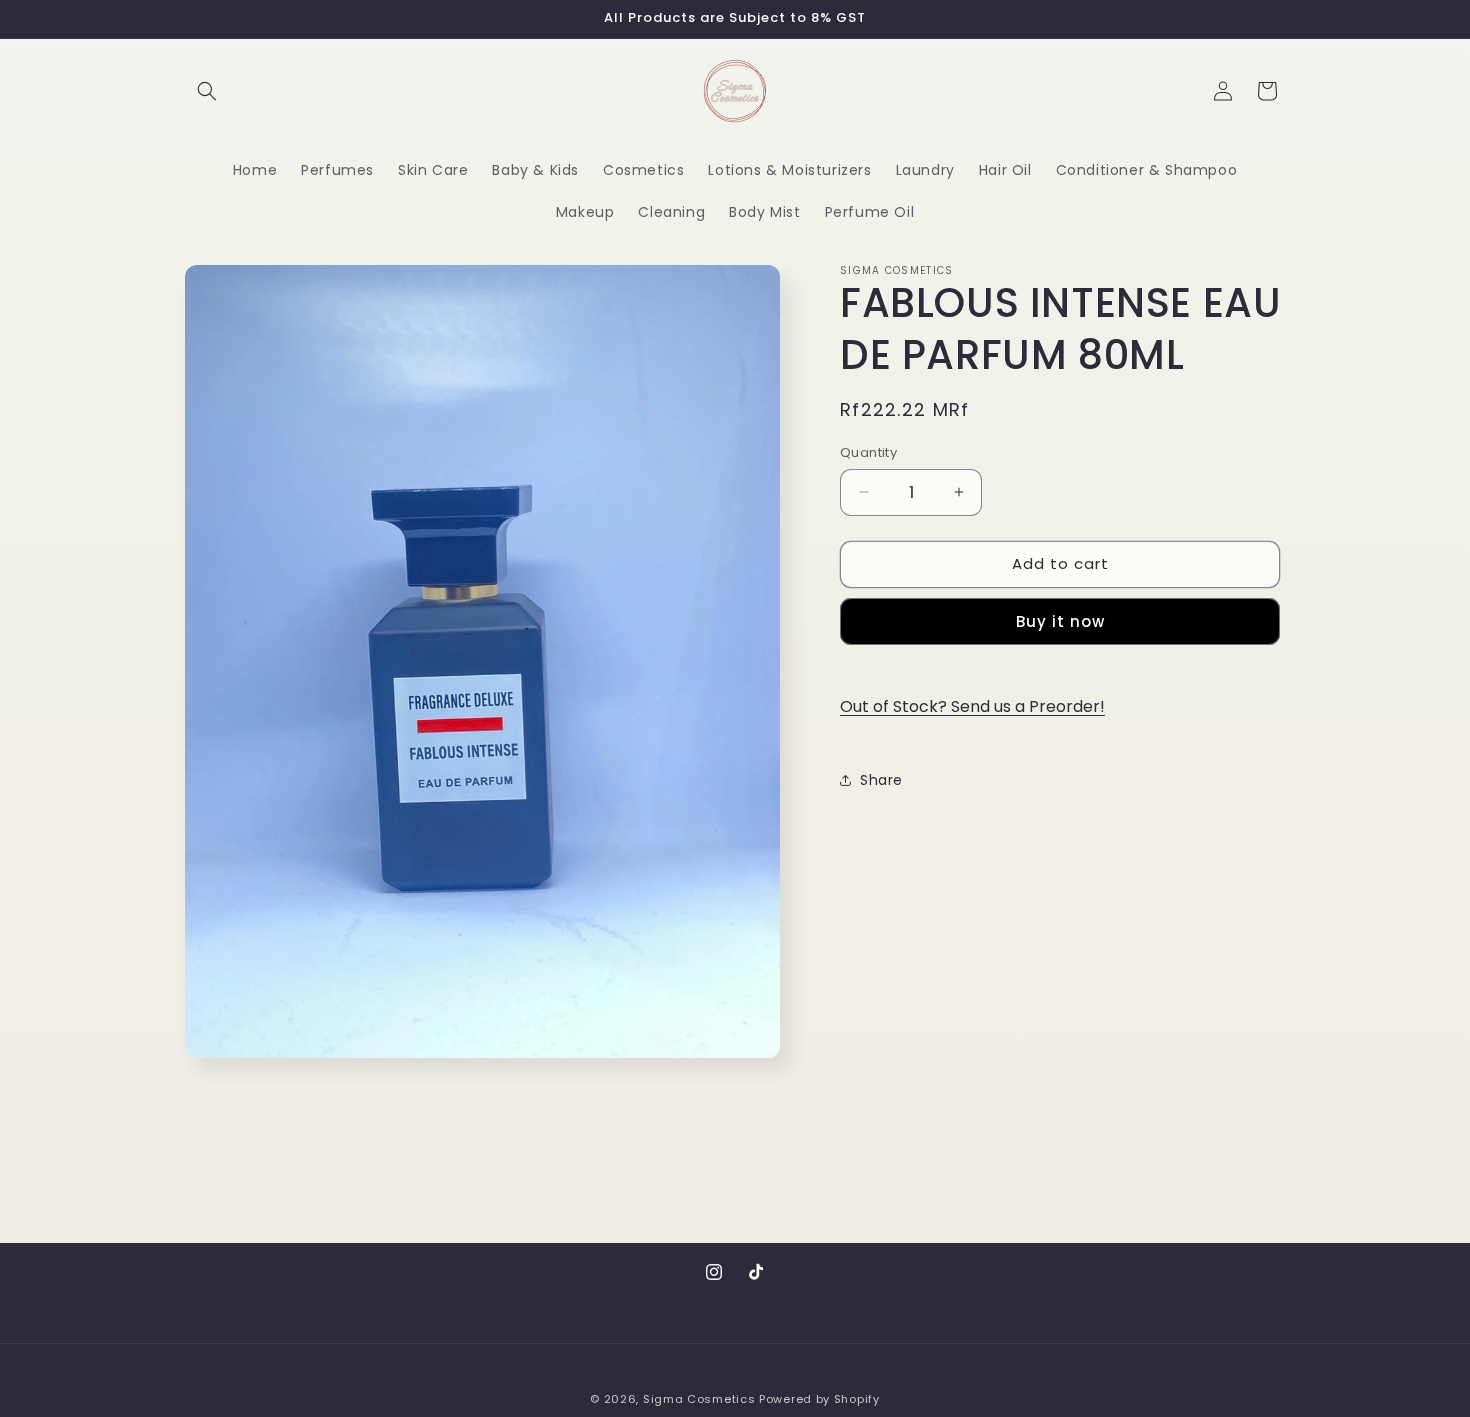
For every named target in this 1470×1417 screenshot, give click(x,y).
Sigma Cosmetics (699, 1399)
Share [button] (881, 780)
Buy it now (1060, 620)
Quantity (868, 452)
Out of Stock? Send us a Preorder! (972, 706)
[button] (207, 91)
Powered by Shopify (819, 1399)
